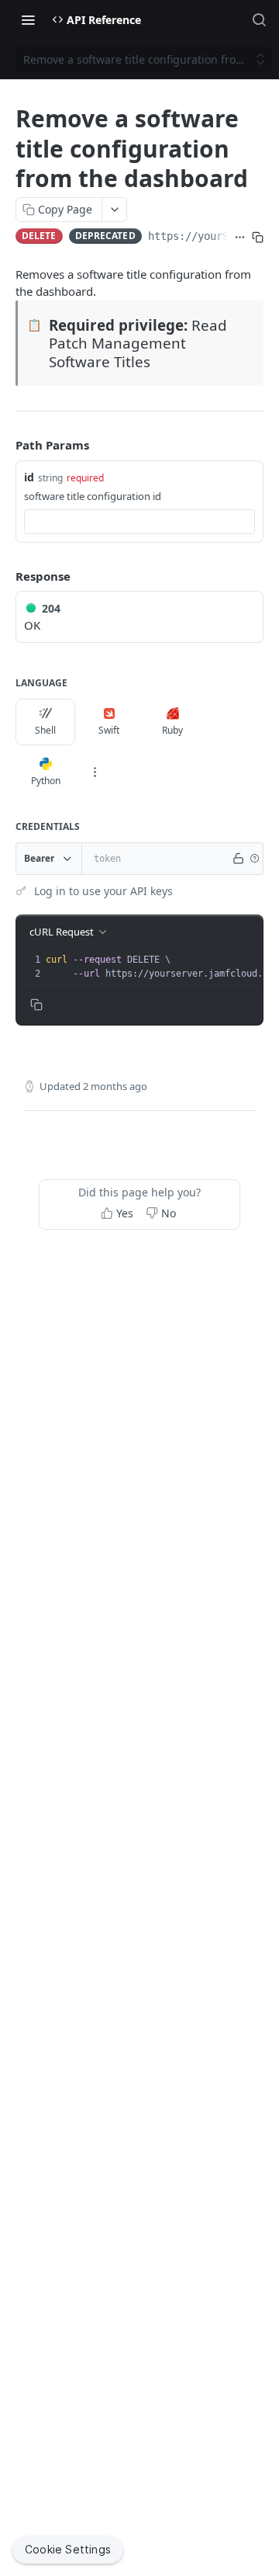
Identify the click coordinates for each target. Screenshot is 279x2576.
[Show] (239, 859)
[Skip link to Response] (5, 576)
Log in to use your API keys (103, 891)
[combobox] (139, 522)
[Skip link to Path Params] (5, 445)
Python (46, 781)
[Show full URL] (240, 238)
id (29, 477)
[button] (254, 859)
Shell (45, 730)
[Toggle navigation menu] (28, 19)
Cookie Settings (68, 2549)
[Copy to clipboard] (258, 238)
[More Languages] (95, 772)
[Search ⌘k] (259, 19)
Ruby (172, 730)
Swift (109, 730)
